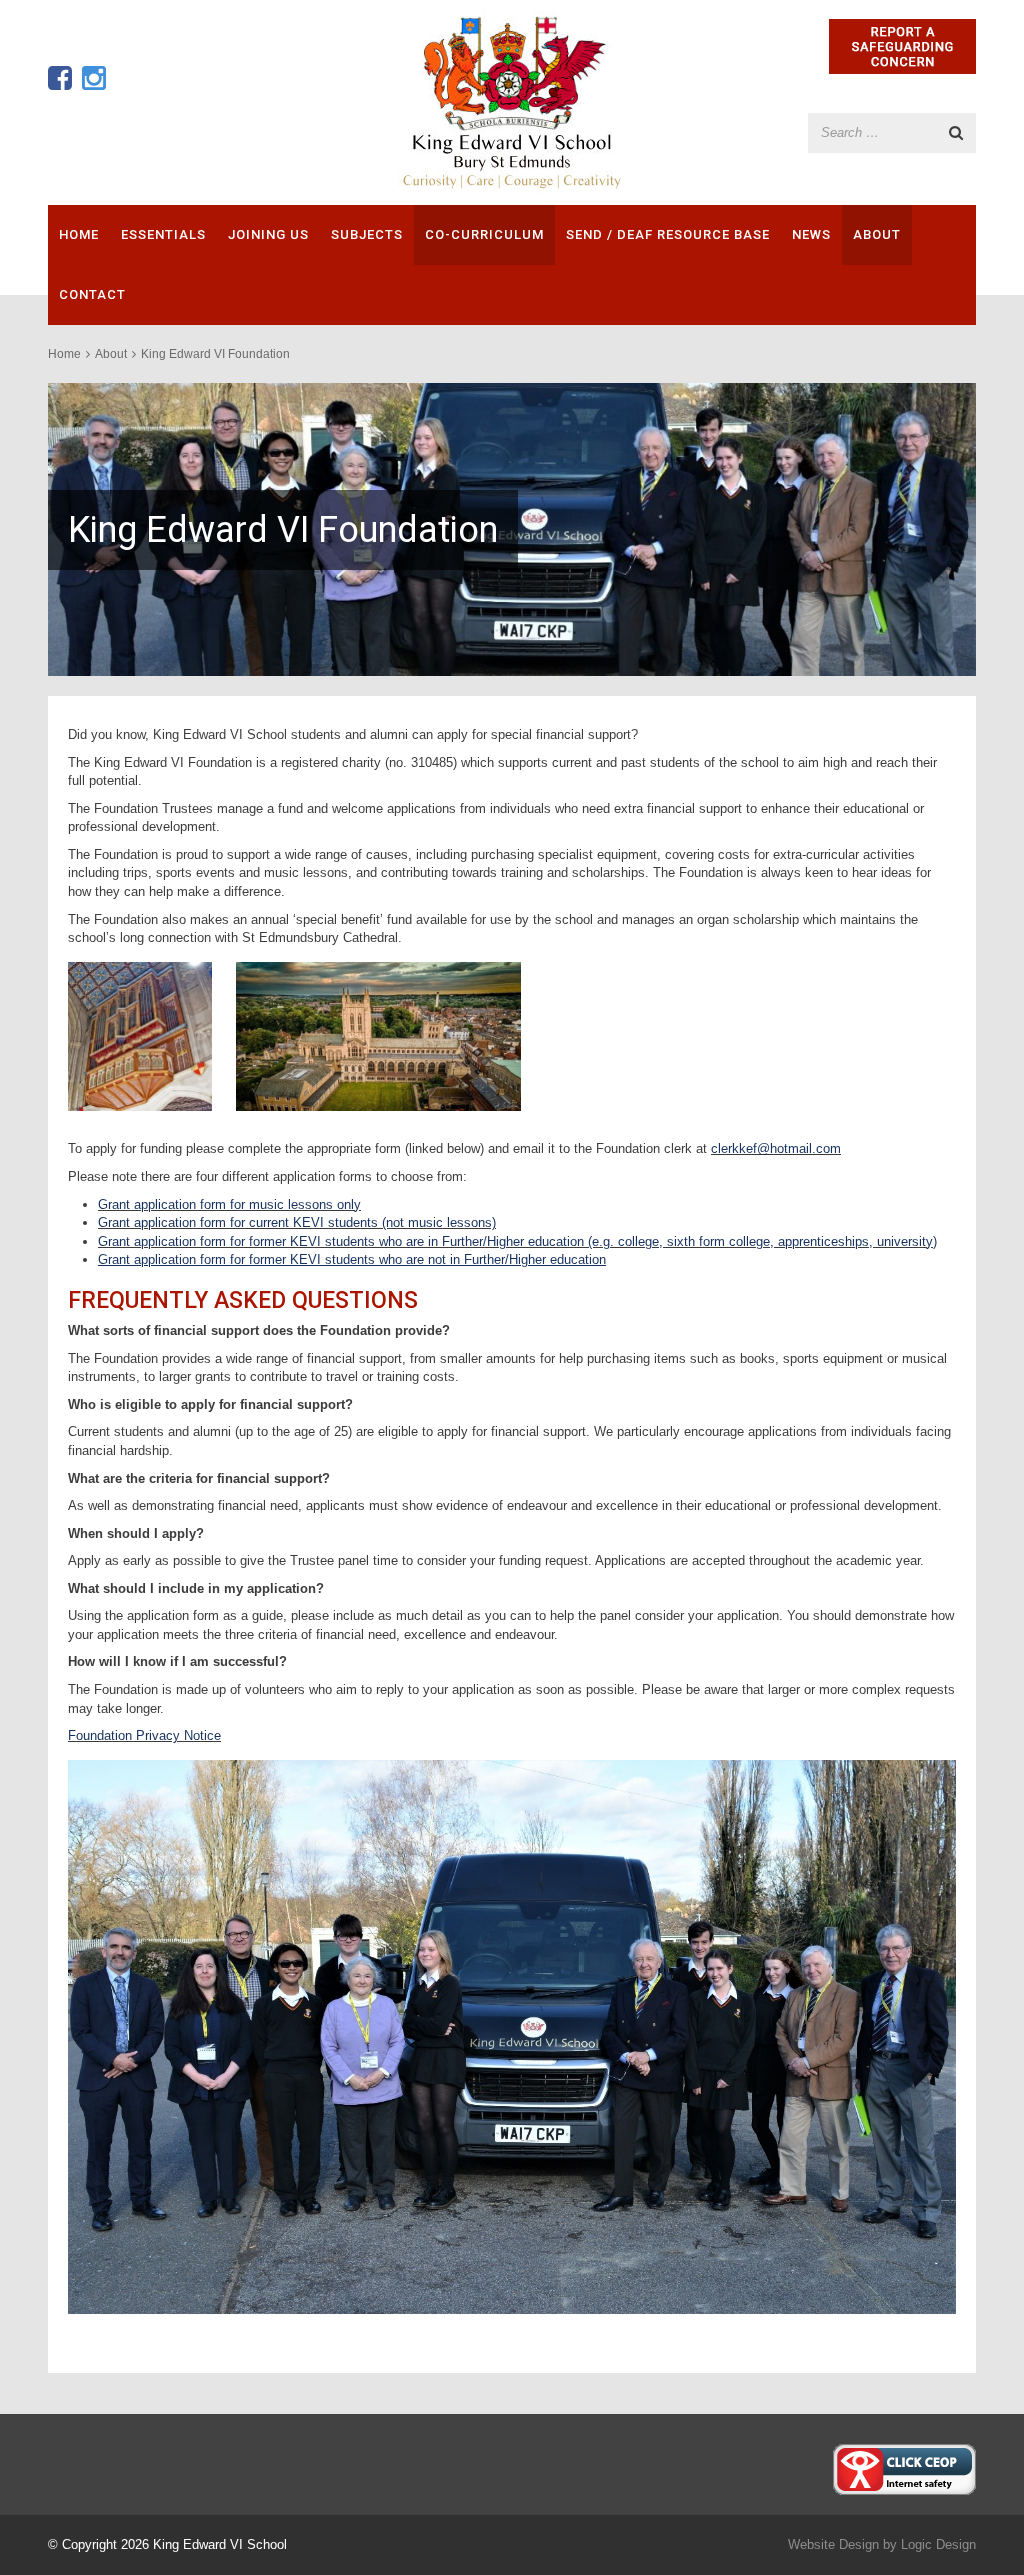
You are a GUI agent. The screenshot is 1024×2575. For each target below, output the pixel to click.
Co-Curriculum (484, 234)
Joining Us (268, 234)
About (877, 234)
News (811, 234)
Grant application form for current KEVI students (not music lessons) (297, 1222)
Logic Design (938, 2544)
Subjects (367, 234)
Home (79, 234)
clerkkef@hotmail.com (776, 1148)
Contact (92, 294)
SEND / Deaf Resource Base (668, 234)
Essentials (163, 234)
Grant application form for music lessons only (229, 1204)
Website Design (833, 2544)
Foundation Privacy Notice (144, 1735)
